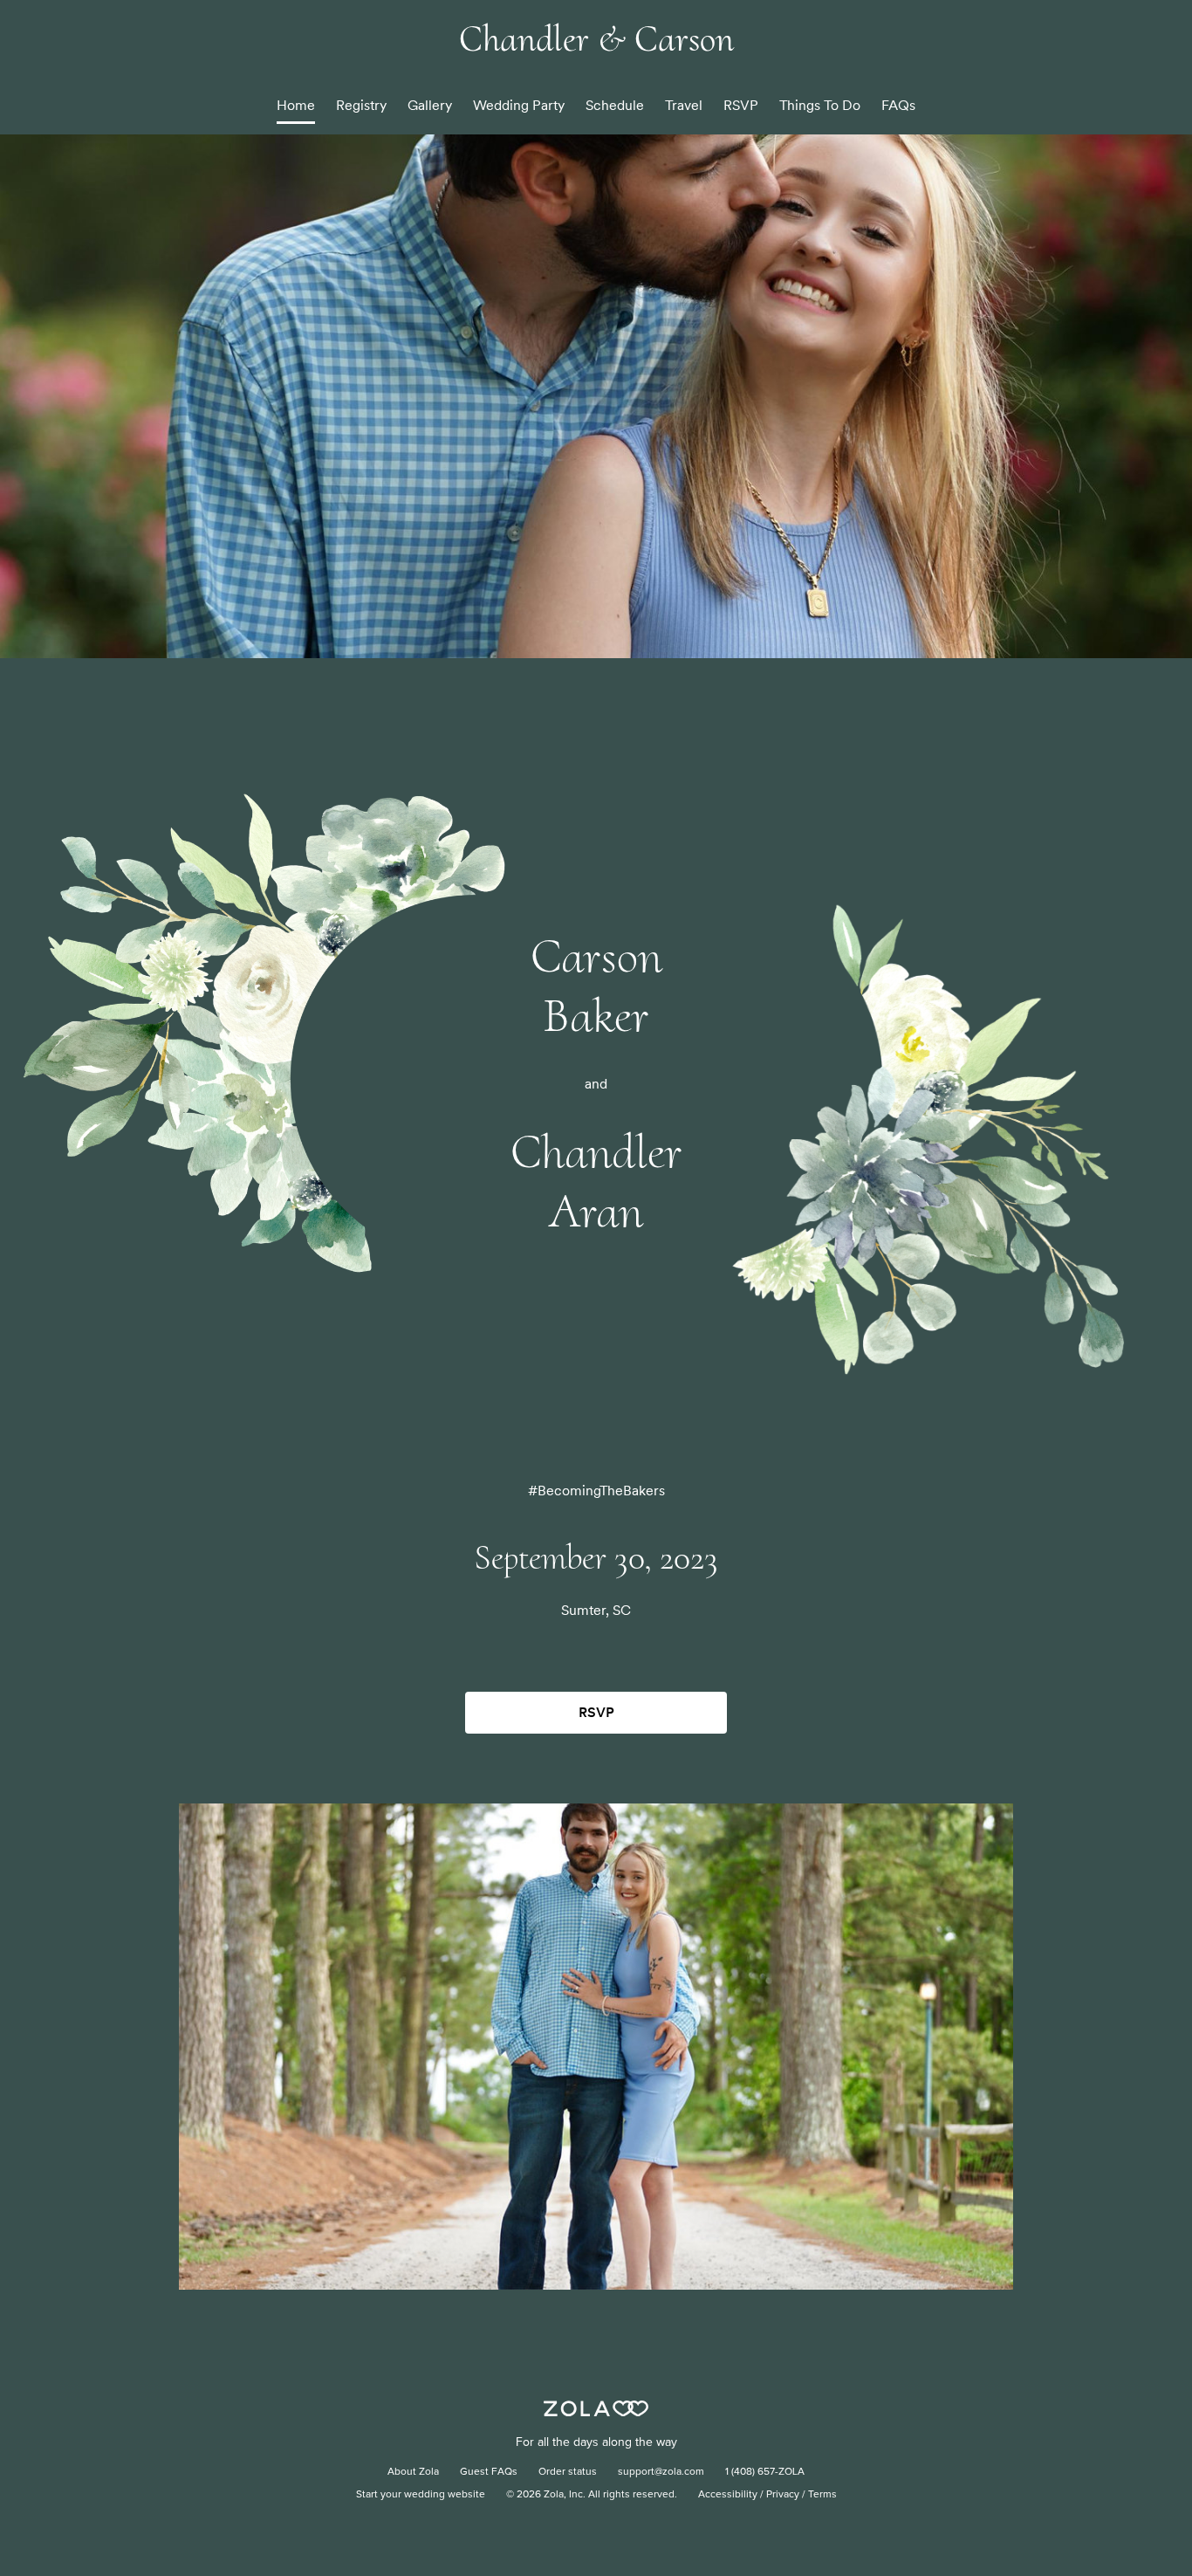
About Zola (413, 2472)
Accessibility (728, 2495)
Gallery (430, 105)
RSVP (741, 105)
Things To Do (820, 105)
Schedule (615, 105)
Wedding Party (519, 105)
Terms (822, 2495)
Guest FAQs (489, 2472)
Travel (684, 105)
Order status (568, 2472)
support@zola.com (661, 2472)
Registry (361, 105)
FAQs (898, 105)
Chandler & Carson (596, 39)
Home (296, 105)
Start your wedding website (421, 2495)
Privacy (783, 2495)
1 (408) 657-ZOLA (765, 2472)
